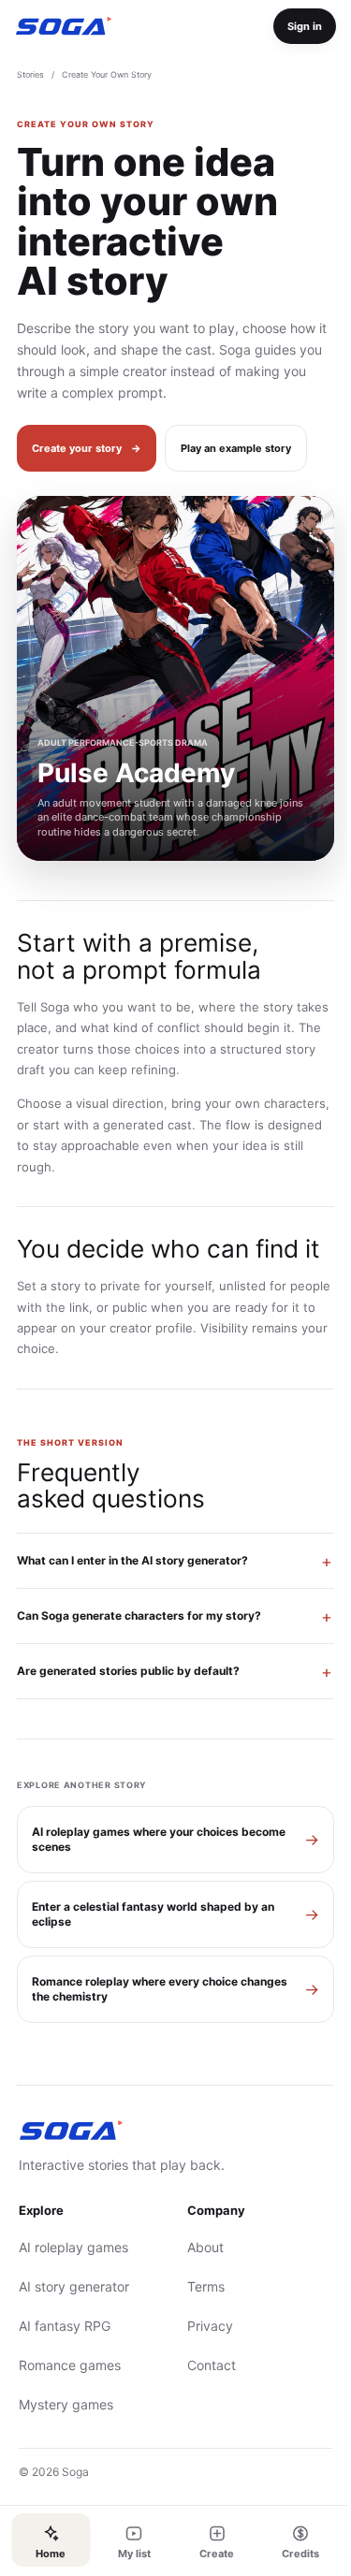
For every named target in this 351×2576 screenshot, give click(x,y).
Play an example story (236, 448)
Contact (204, 2365)
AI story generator (74, 2286)
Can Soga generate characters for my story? (139, 1615)
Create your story (87, 448)
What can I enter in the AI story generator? (132, 1560)
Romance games (70, 2365)
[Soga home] (64, 26)
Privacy (203, 2326)
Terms (198, 2286)
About (198, 2247)
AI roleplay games (73, 2247)
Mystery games (66, 2404)
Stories (30, 74)
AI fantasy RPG (65, 2326)
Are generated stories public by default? (128, 1671)
